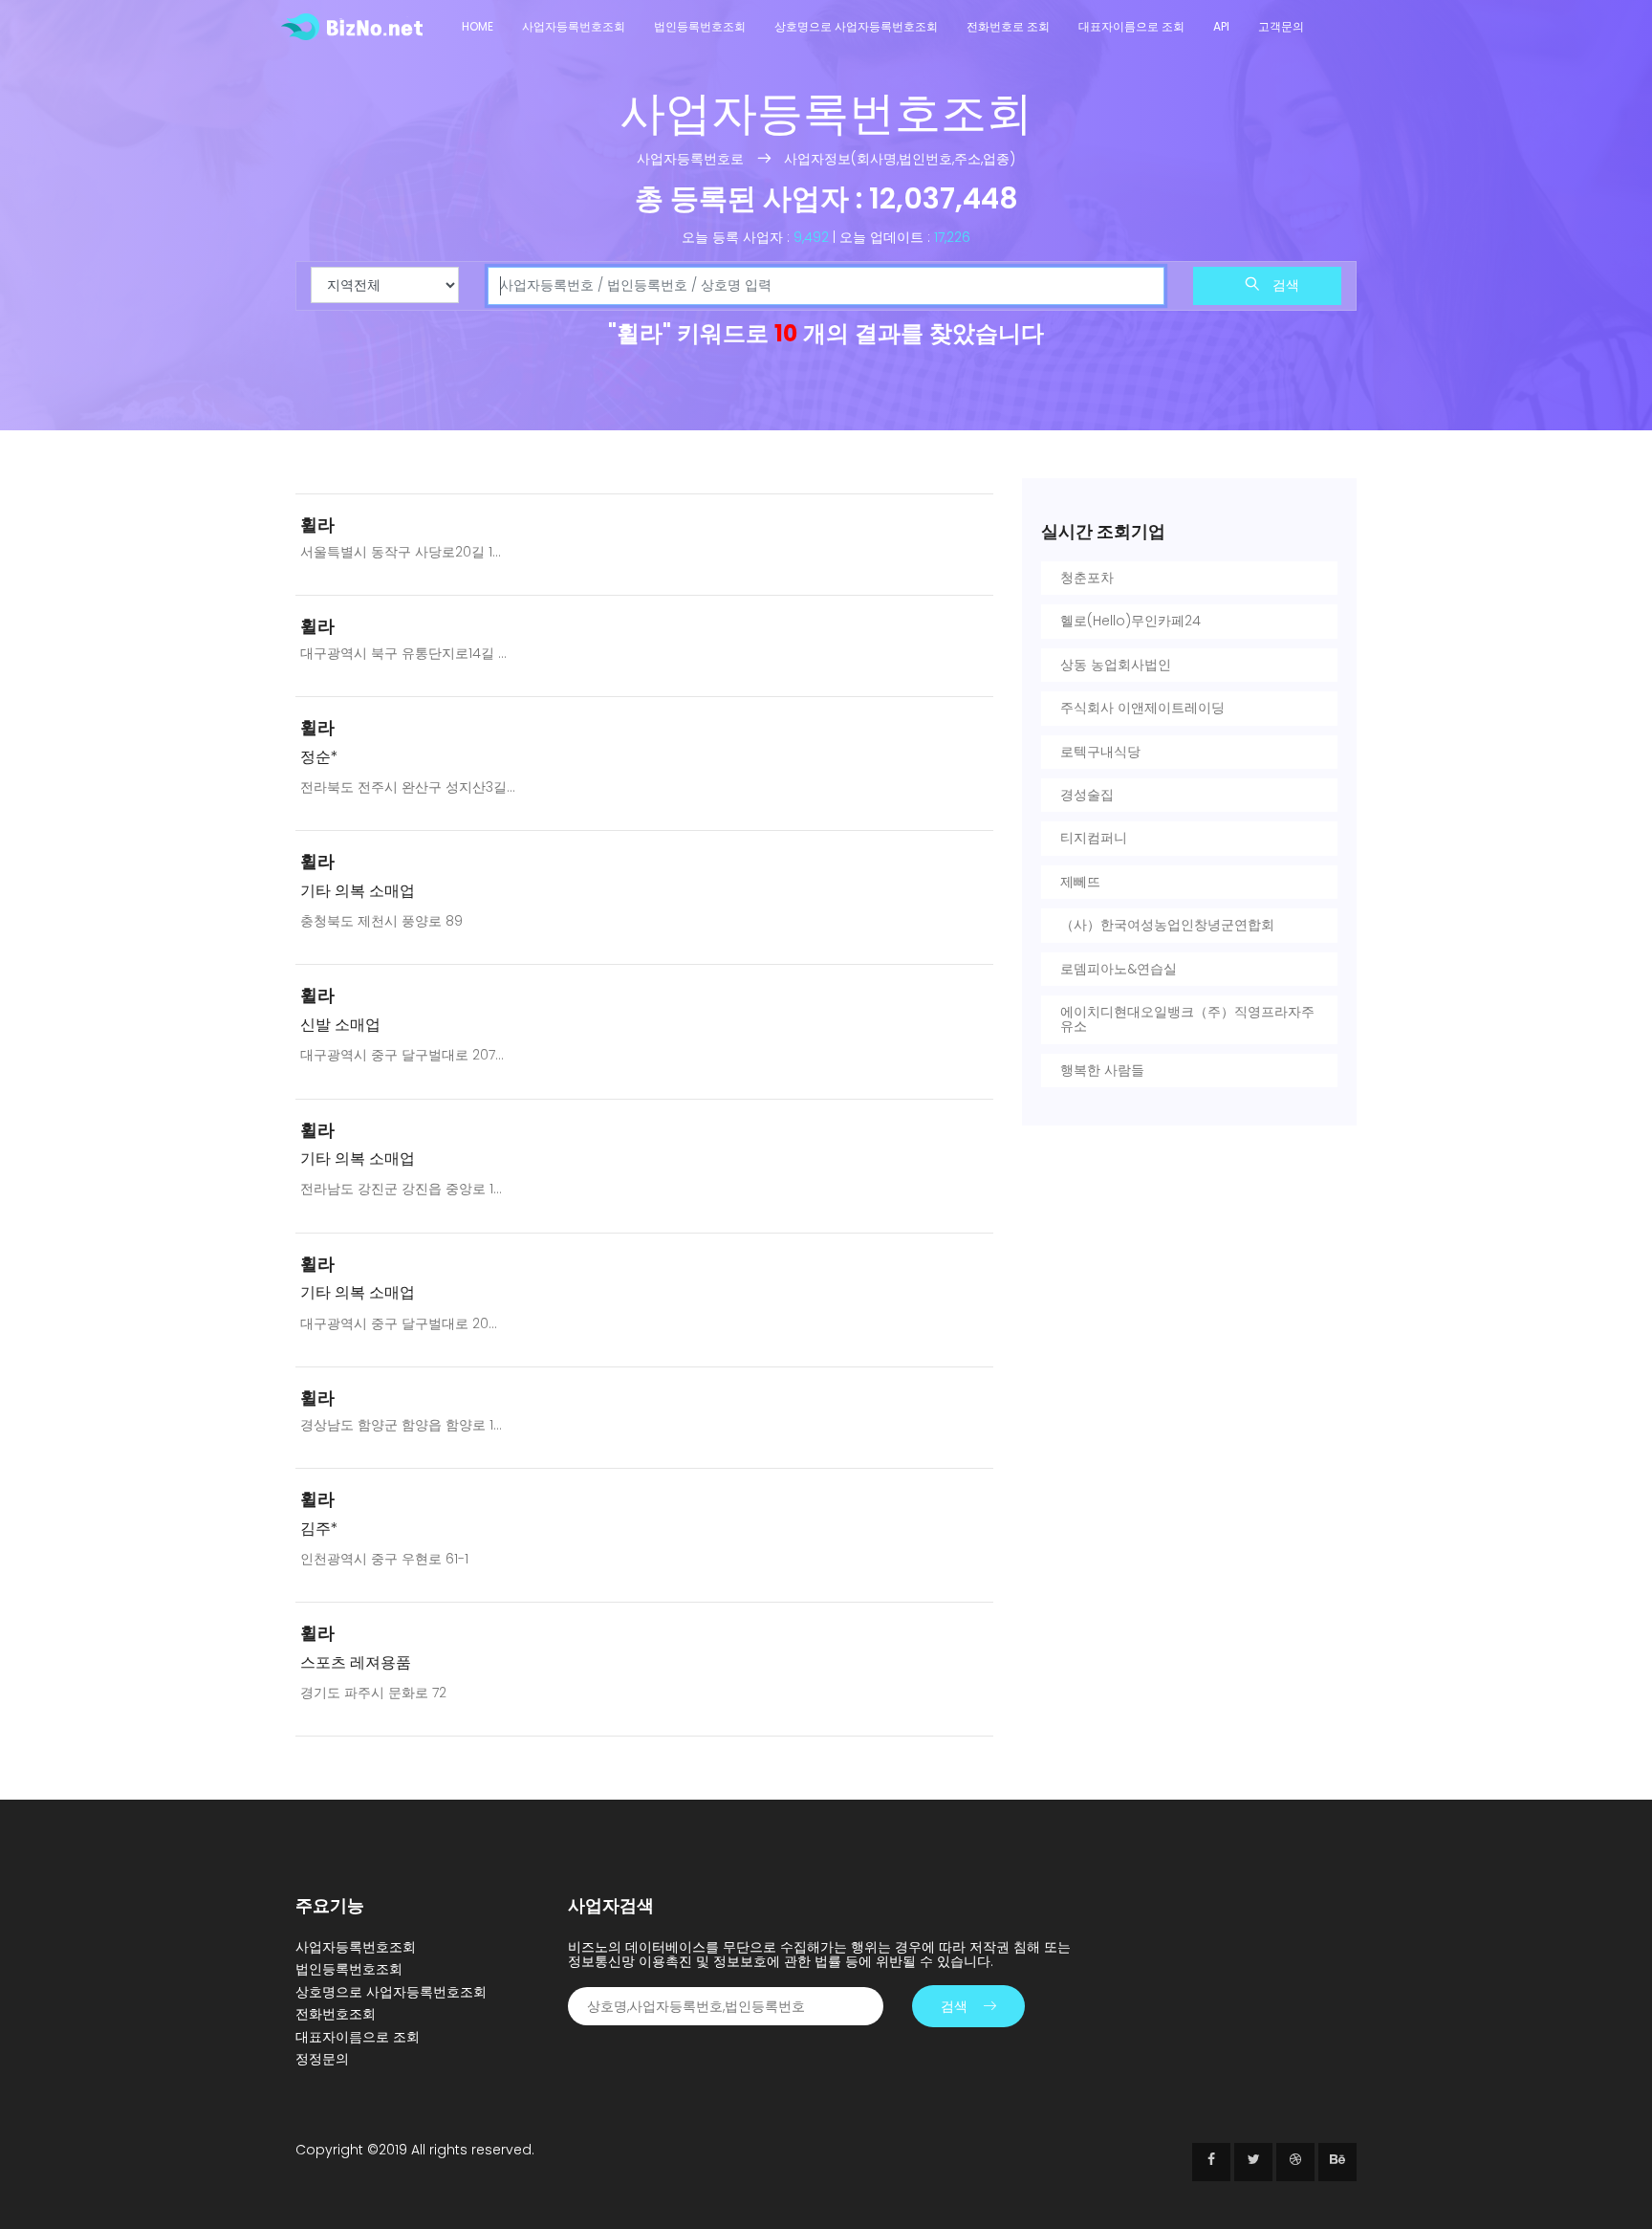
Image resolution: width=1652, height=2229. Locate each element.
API (1221, 26)
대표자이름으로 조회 (1131, 26)
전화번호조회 (336, 2014)
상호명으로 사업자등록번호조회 (856, 26)
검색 (1284, 285)
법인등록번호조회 (700, 26)
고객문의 (1281, 26)
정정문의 (322, 2059)
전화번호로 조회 (1008, 26)
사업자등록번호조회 (574, 26)
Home (478, 26)
